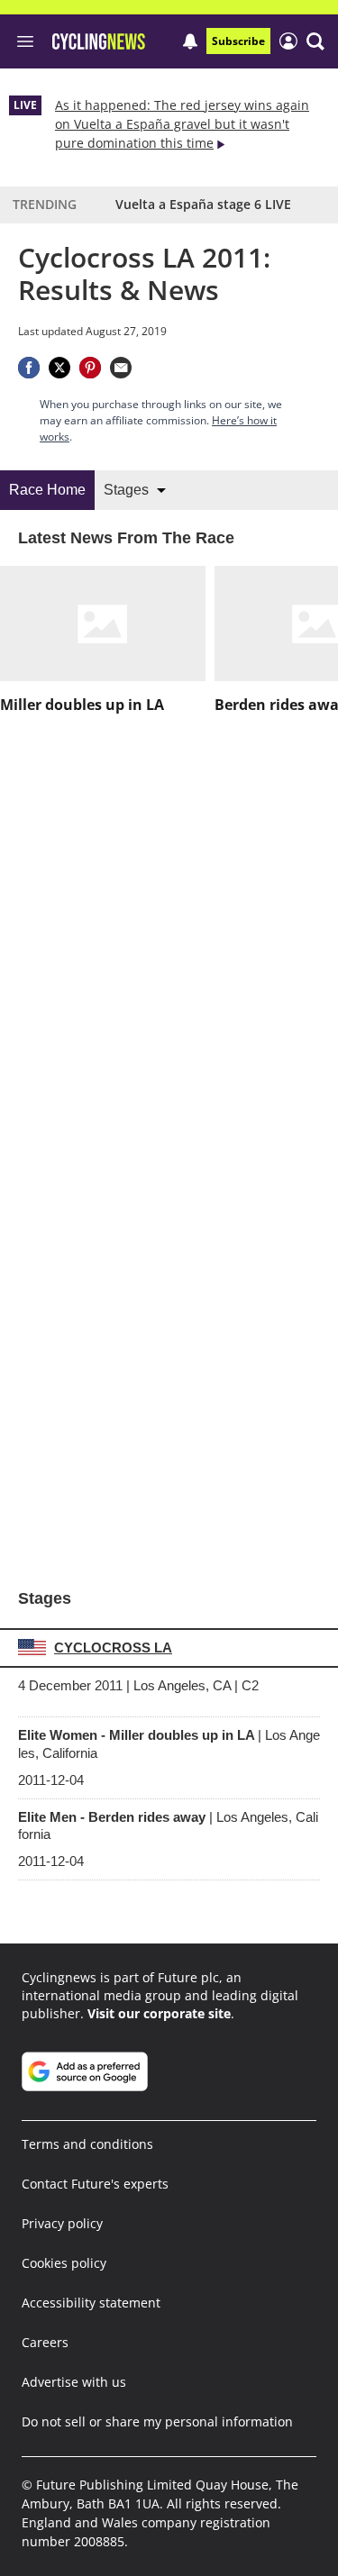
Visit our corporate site (159, 2013)
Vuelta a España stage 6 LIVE (203, 204)
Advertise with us (74, 2382)
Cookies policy (64, 2263)
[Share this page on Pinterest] (90, 368)
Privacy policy (62, 2223)
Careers (45, 2342)
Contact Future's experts (95, 2184)
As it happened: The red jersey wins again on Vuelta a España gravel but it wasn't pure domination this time (182, 124)
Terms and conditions (87, 2144)
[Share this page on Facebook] (29, 368)
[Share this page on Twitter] (59, 368)
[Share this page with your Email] (121, 368)
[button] (315, 41)
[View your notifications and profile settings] (190, 41)
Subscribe (238, 41)
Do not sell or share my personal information (157, 2421)
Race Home (47, 490)
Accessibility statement (91, 2303)
